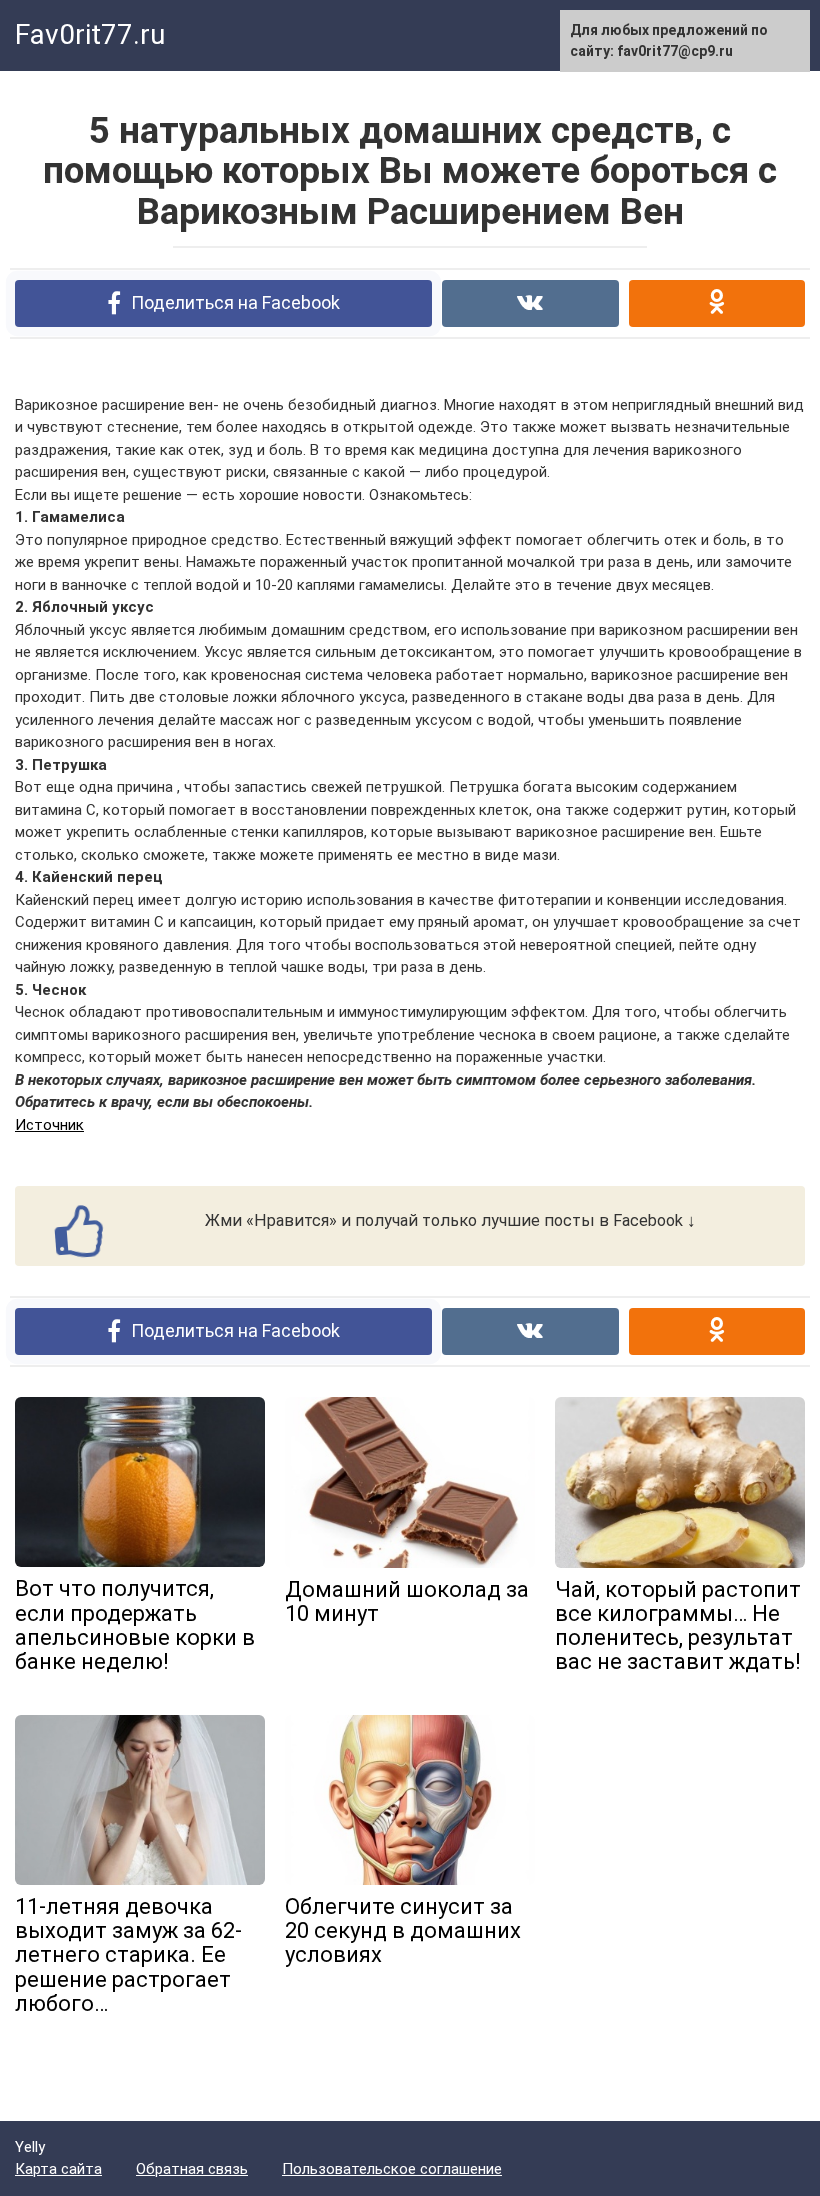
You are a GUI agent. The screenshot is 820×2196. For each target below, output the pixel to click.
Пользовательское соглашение (392, 2169)
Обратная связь (192, 2169)
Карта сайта (58, 2169)
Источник (49, 1125)
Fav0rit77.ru (90, 34)
